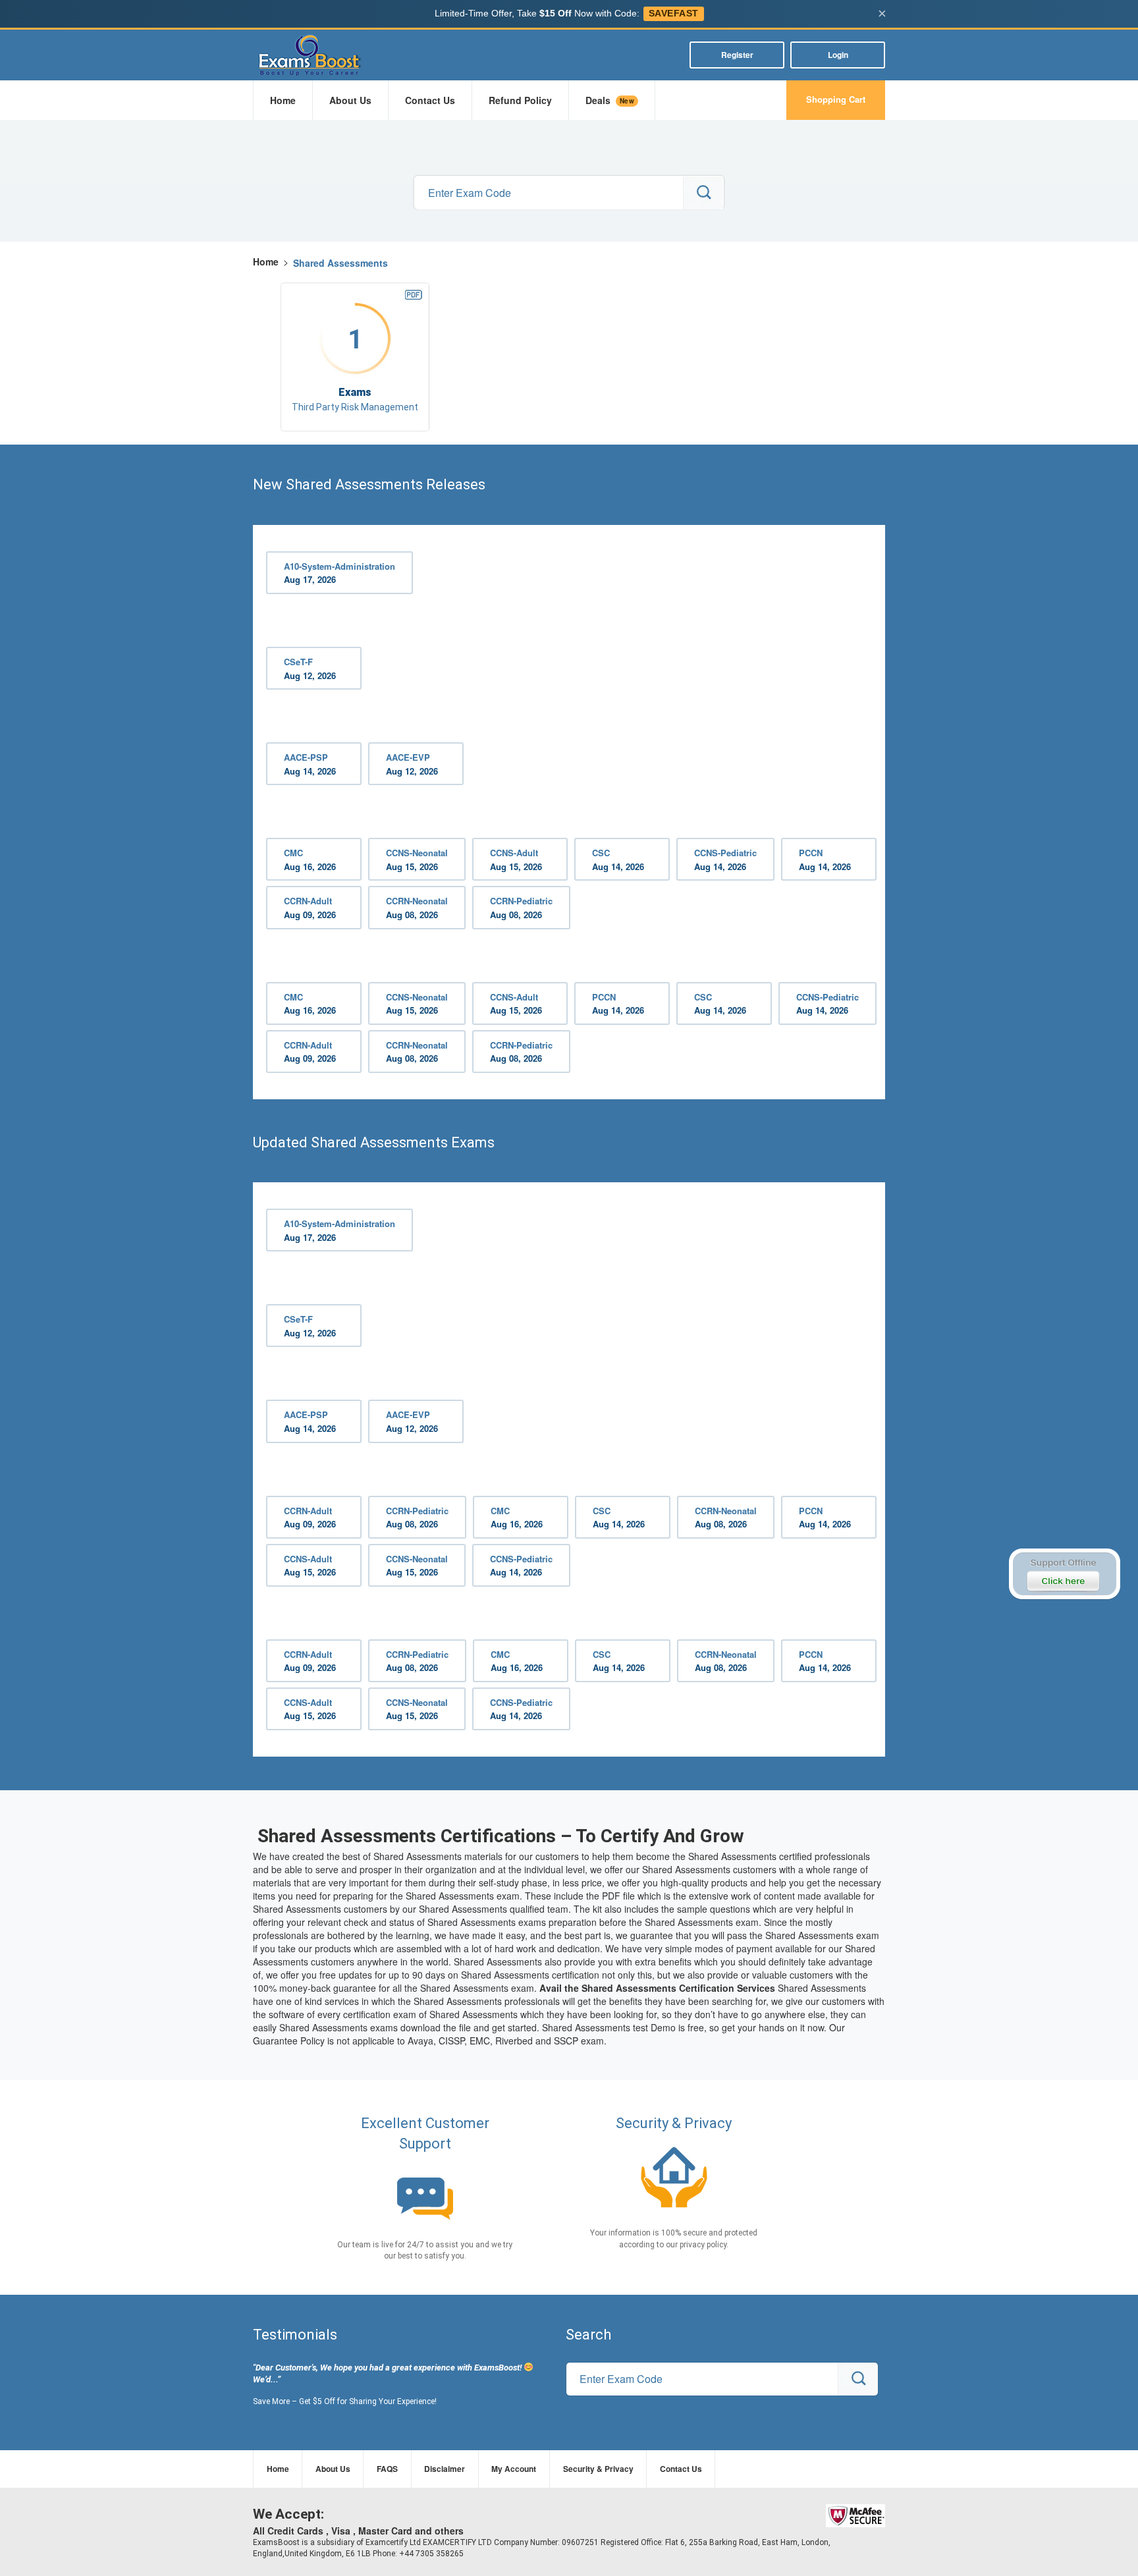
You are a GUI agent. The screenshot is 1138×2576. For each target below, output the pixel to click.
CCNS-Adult (516, 860)
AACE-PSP (310, 764)
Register (737, 55)
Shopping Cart (836, 99)
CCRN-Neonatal (417, 908)
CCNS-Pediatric (725, 860)
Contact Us (430, 100)
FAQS (387, 2469)
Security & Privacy (598, 2469)
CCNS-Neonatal (417, 860)
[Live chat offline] (1064, 1574)
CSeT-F (310, 669)
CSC (618, 860)
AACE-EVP (412, 764)
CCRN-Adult (310, 908)
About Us (350, 100)
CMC (310, 860)
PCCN (825, 860)
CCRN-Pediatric (521, 908)
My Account (514, 2469)
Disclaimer (445, 2469)
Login (838, 55)
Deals (610, 100)
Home (283, 100)
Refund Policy (520, 100)
